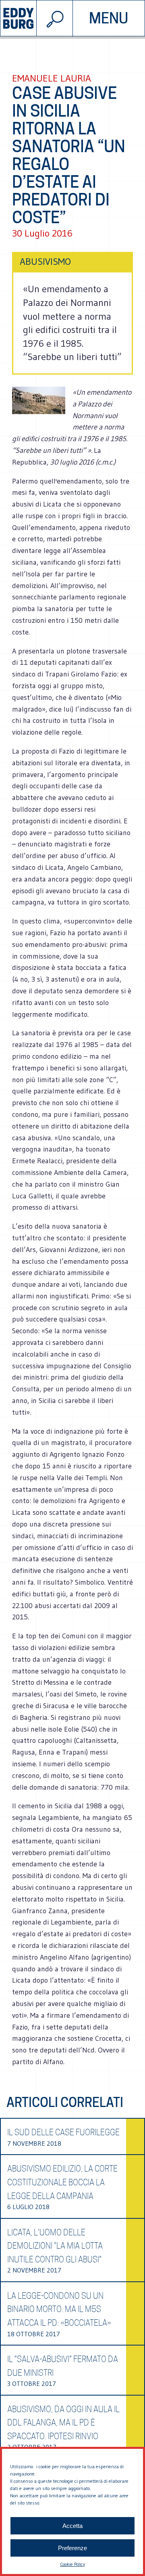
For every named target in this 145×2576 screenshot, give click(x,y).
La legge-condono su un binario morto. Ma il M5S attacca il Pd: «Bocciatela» (59, 2309)
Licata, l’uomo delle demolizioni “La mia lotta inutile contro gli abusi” (55, 2246)
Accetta (72, 2526)
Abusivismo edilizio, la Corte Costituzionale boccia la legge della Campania (62, 2182)
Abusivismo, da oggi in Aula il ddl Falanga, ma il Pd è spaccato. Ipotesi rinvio (63, 2423)
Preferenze (72, 2548)
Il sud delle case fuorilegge (63, 2132)
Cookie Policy (72, 2564)
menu (109, 18)
